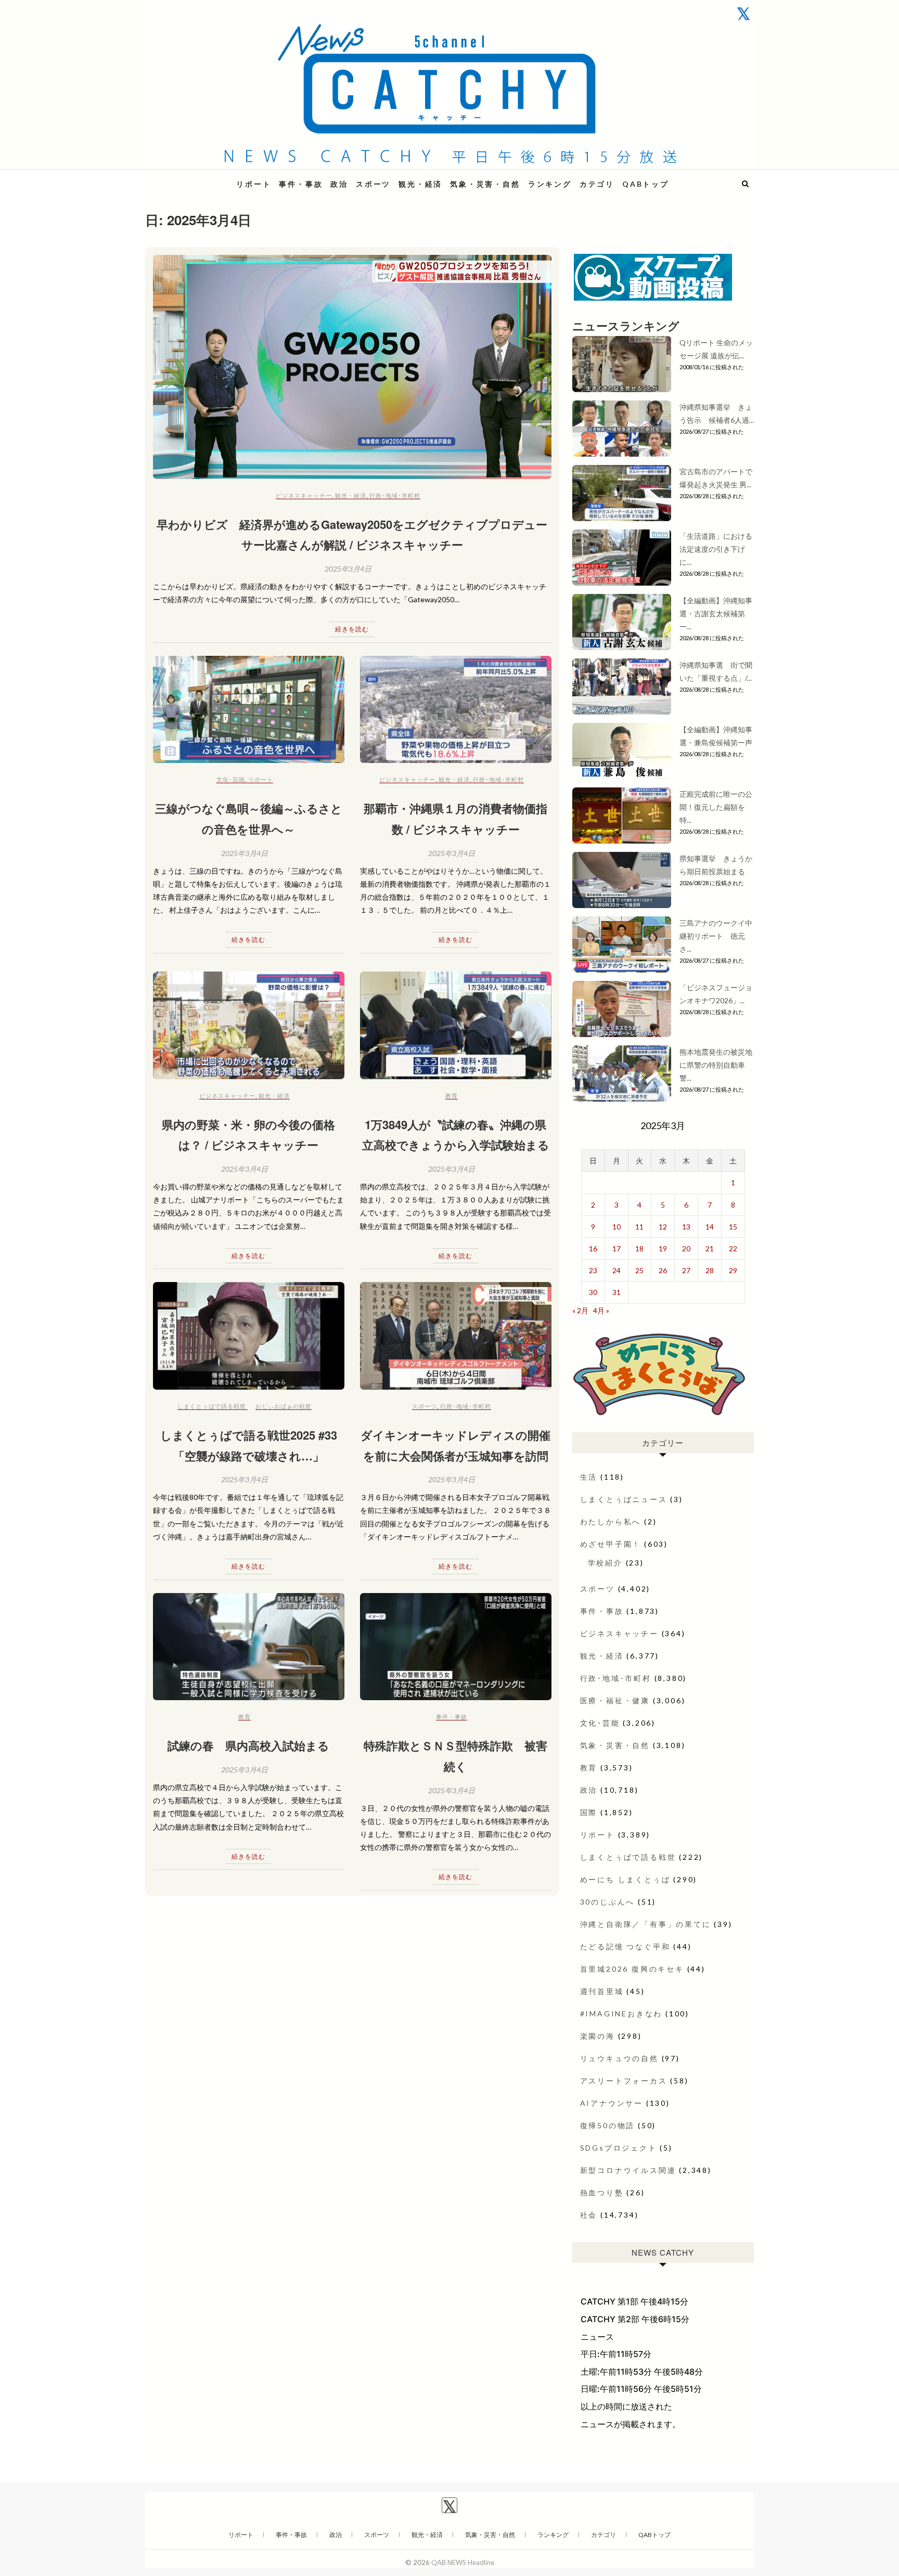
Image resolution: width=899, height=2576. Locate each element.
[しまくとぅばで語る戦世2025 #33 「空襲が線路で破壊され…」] (249, 1336)
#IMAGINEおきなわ (621, 2014)
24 (617, 1270)
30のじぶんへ (608, 1902)
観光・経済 (420, 184)
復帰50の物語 (608, 2125)
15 (733, 1227)
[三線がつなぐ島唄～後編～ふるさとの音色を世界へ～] (249, 710)
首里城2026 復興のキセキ (632, 1969)
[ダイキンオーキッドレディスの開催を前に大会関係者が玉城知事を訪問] (456, 1336)
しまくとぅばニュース (624, 1499)
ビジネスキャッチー (304, 495)
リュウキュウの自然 (619, 2058)
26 (663, 1270)
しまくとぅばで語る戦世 (212, 1406)
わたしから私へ (611, 1522)
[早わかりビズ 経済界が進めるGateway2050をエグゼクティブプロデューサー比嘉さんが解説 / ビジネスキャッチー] (352, 367)
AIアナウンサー (612, 2103)
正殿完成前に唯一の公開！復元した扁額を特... (716, 807)
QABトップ (646, 184)
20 (686, 1248)
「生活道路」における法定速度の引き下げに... (716, 549)
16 (593, 1248)
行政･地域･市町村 (395, 495)
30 (593, 1292)
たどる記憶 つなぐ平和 (625, 1946)
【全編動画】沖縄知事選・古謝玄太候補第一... (716, 613)
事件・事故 (301, 184)
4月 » (601, 1310)
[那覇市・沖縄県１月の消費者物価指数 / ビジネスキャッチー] (456, 710)
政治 (339, 184)
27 (686, 1270)
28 (710, 1270)
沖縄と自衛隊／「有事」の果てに (646, 1924)
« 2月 (580, 1310)
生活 (589, 1477)
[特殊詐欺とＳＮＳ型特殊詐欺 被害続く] (456, 1647)
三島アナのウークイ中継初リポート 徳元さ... (716, 936)
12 (663, 1227)
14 (710, 1227)
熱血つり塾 (602, 2192)
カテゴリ (597, 184)
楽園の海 (598, 2036)
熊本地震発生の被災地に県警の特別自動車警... (716, 1065)
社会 (589, 2215)
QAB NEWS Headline (200, 178)
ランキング (550, 184)
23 (593, 1270)
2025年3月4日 (348, 569)
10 (617, 1227)
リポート (254, 184)
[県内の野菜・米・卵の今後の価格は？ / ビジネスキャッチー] (249, 1025)
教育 (452, 1096)
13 (686, 1227)
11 (639, 1227)
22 (733, 1248)
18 (639, 1248)
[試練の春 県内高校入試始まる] (249, 1647)
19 (663, 1248)
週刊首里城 (602, 1991)
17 (617, 1248)
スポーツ (373, 184)
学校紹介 (605, 1563)
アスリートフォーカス (624, 2081)
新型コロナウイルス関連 (628, 2170)
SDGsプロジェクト (619, 2148)
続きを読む (352, 629)
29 (733, 1270)
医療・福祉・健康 (615, 1700)
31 (617, 1292)
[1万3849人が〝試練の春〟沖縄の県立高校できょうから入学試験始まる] (456, 1025)
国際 (589, 1812)
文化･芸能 (231, 779)
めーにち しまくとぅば (625, 1879)
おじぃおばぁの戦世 (284, 1406)
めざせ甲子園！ (611, 1544)
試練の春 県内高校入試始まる (248, 1745)
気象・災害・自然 (485, 184)
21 (710, 1248)
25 (639, 1270)
